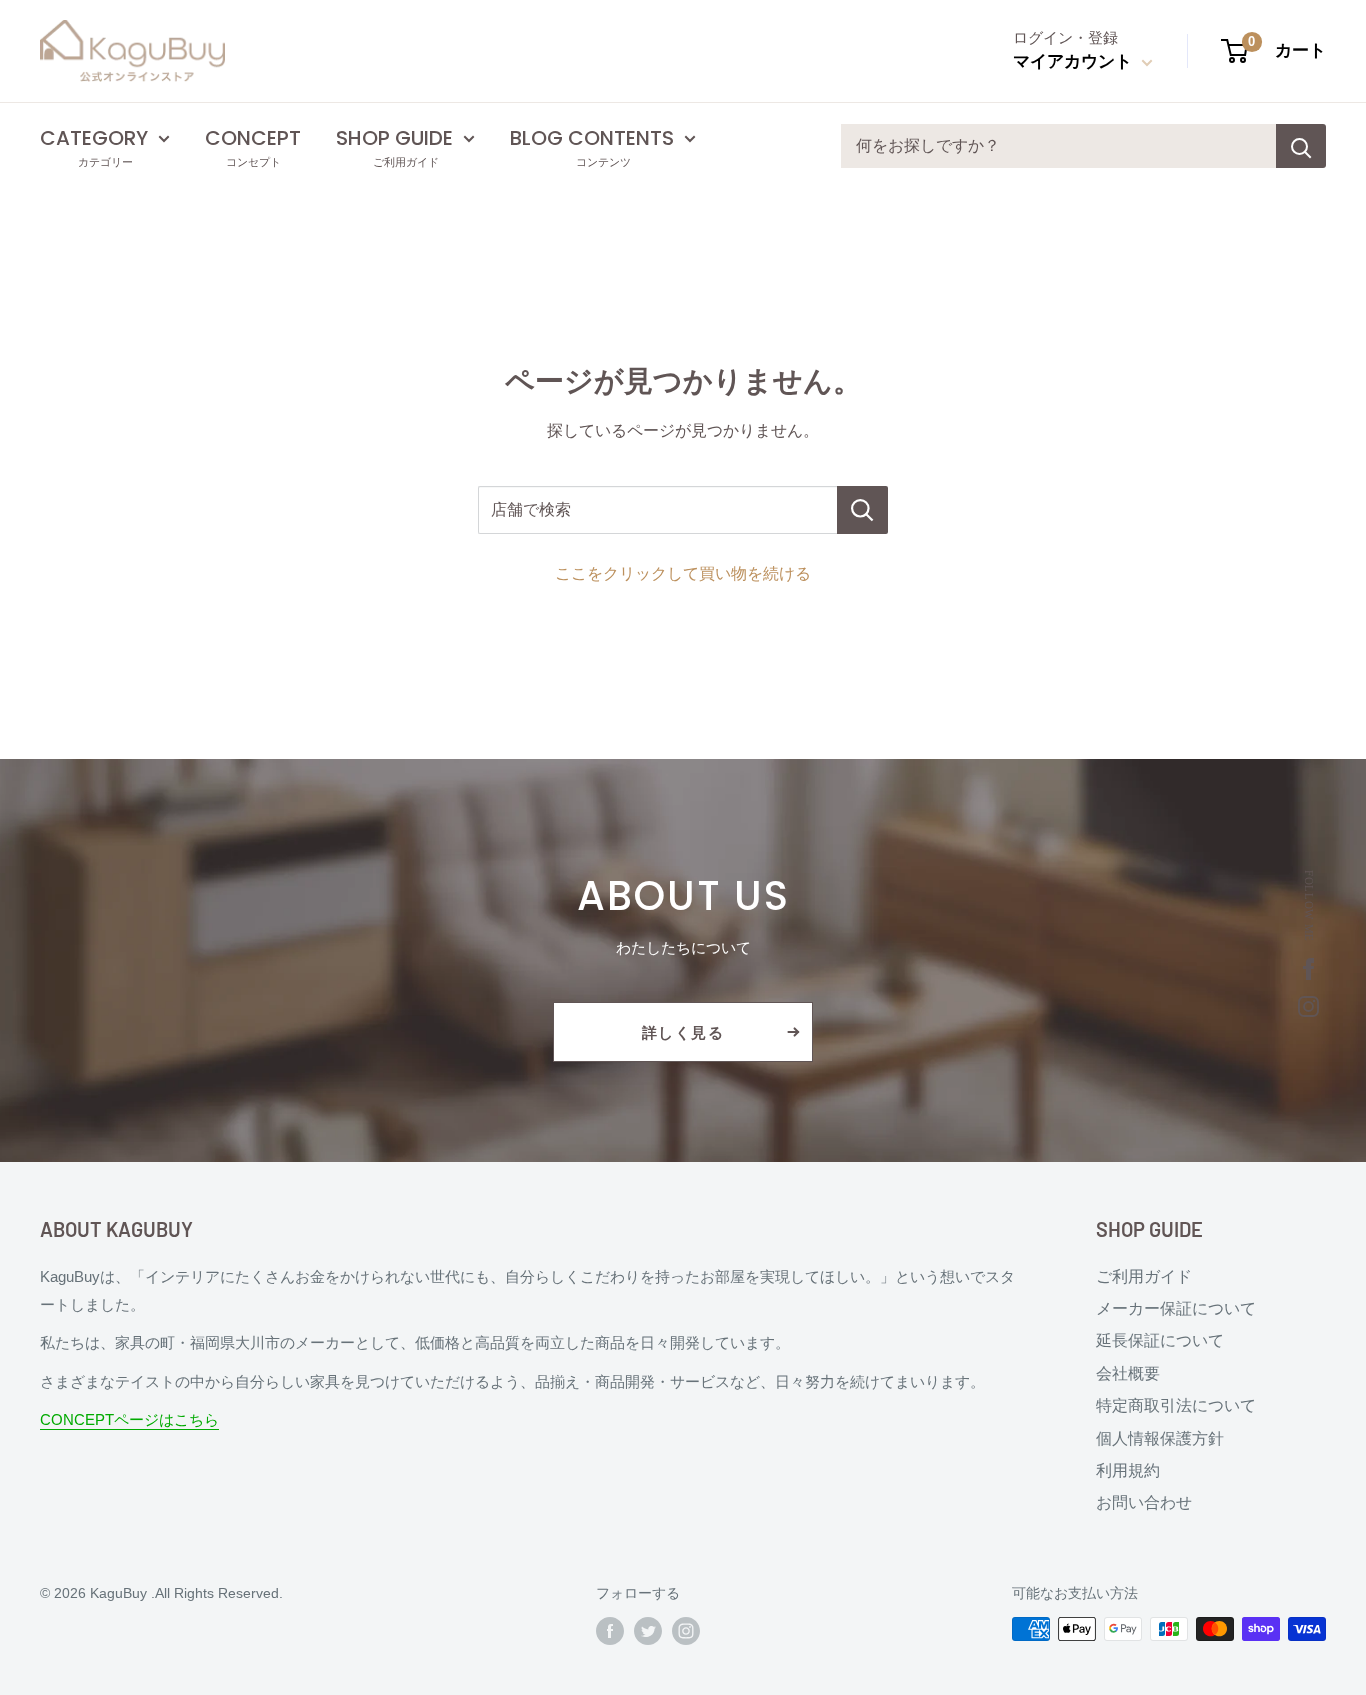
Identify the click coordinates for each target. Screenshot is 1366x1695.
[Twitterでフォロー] (648, 1631)
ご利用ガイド (1144, 1276)
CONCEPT (253, 138)
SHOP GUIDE (394, 138)
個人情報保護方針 (1160, 1438)
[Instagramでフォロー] (686, 1631)
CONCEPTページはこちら (129, 1419)
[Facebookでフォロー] (610, 1631)
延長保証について (1160, 1340)
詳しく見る (683, 1032)
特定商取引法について (1176, 1405)
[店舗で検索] (862, 510)
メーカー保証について (1176, 1308)
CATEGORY (94, 138)
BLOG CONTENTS (592, 138)
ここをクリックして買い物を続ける (683, 573)
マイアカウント (1075, 61)
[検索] (1301, 146)
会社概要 (1128, 1373)
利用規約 (1128, 1470)
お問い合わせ (1144, 1502)
